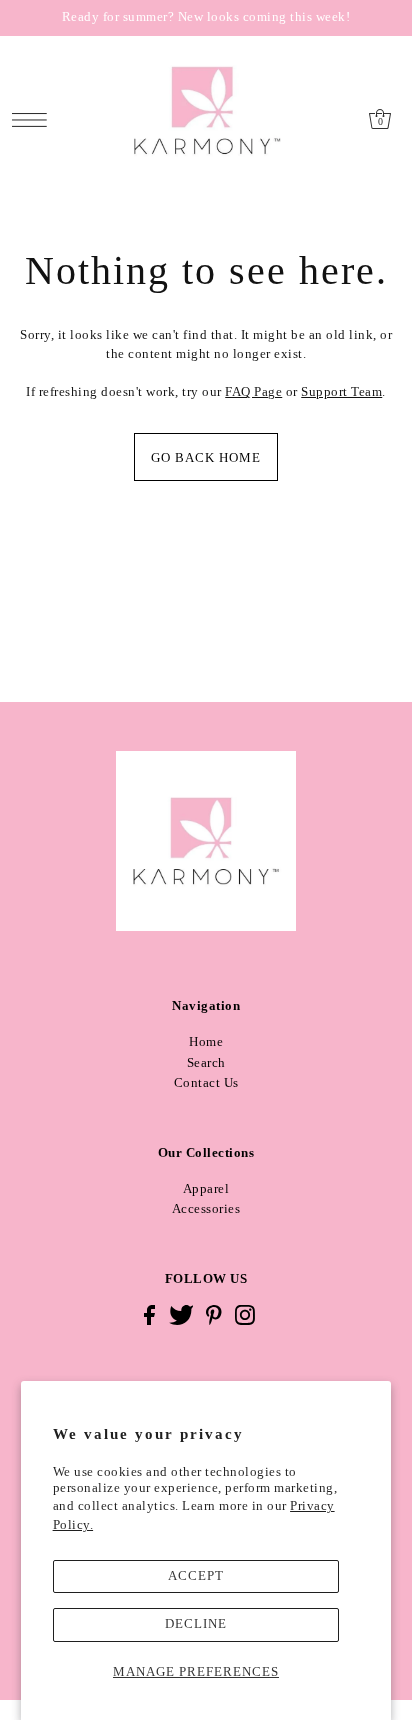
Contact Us (206, 1083)
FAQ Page (253, 392)
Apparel (206, 1189)
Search (206, 1063)
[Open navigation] (34, 119)
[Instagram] (245, 1315)
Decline (196, 1624)
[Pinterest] (214, 1315)
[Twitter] (181, 1315)
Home (206, 1042)
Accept (196, 1576)
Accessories (206, 1209)
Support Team (341, 392)
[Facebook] (149, 1315)
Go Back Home (206, 458)
